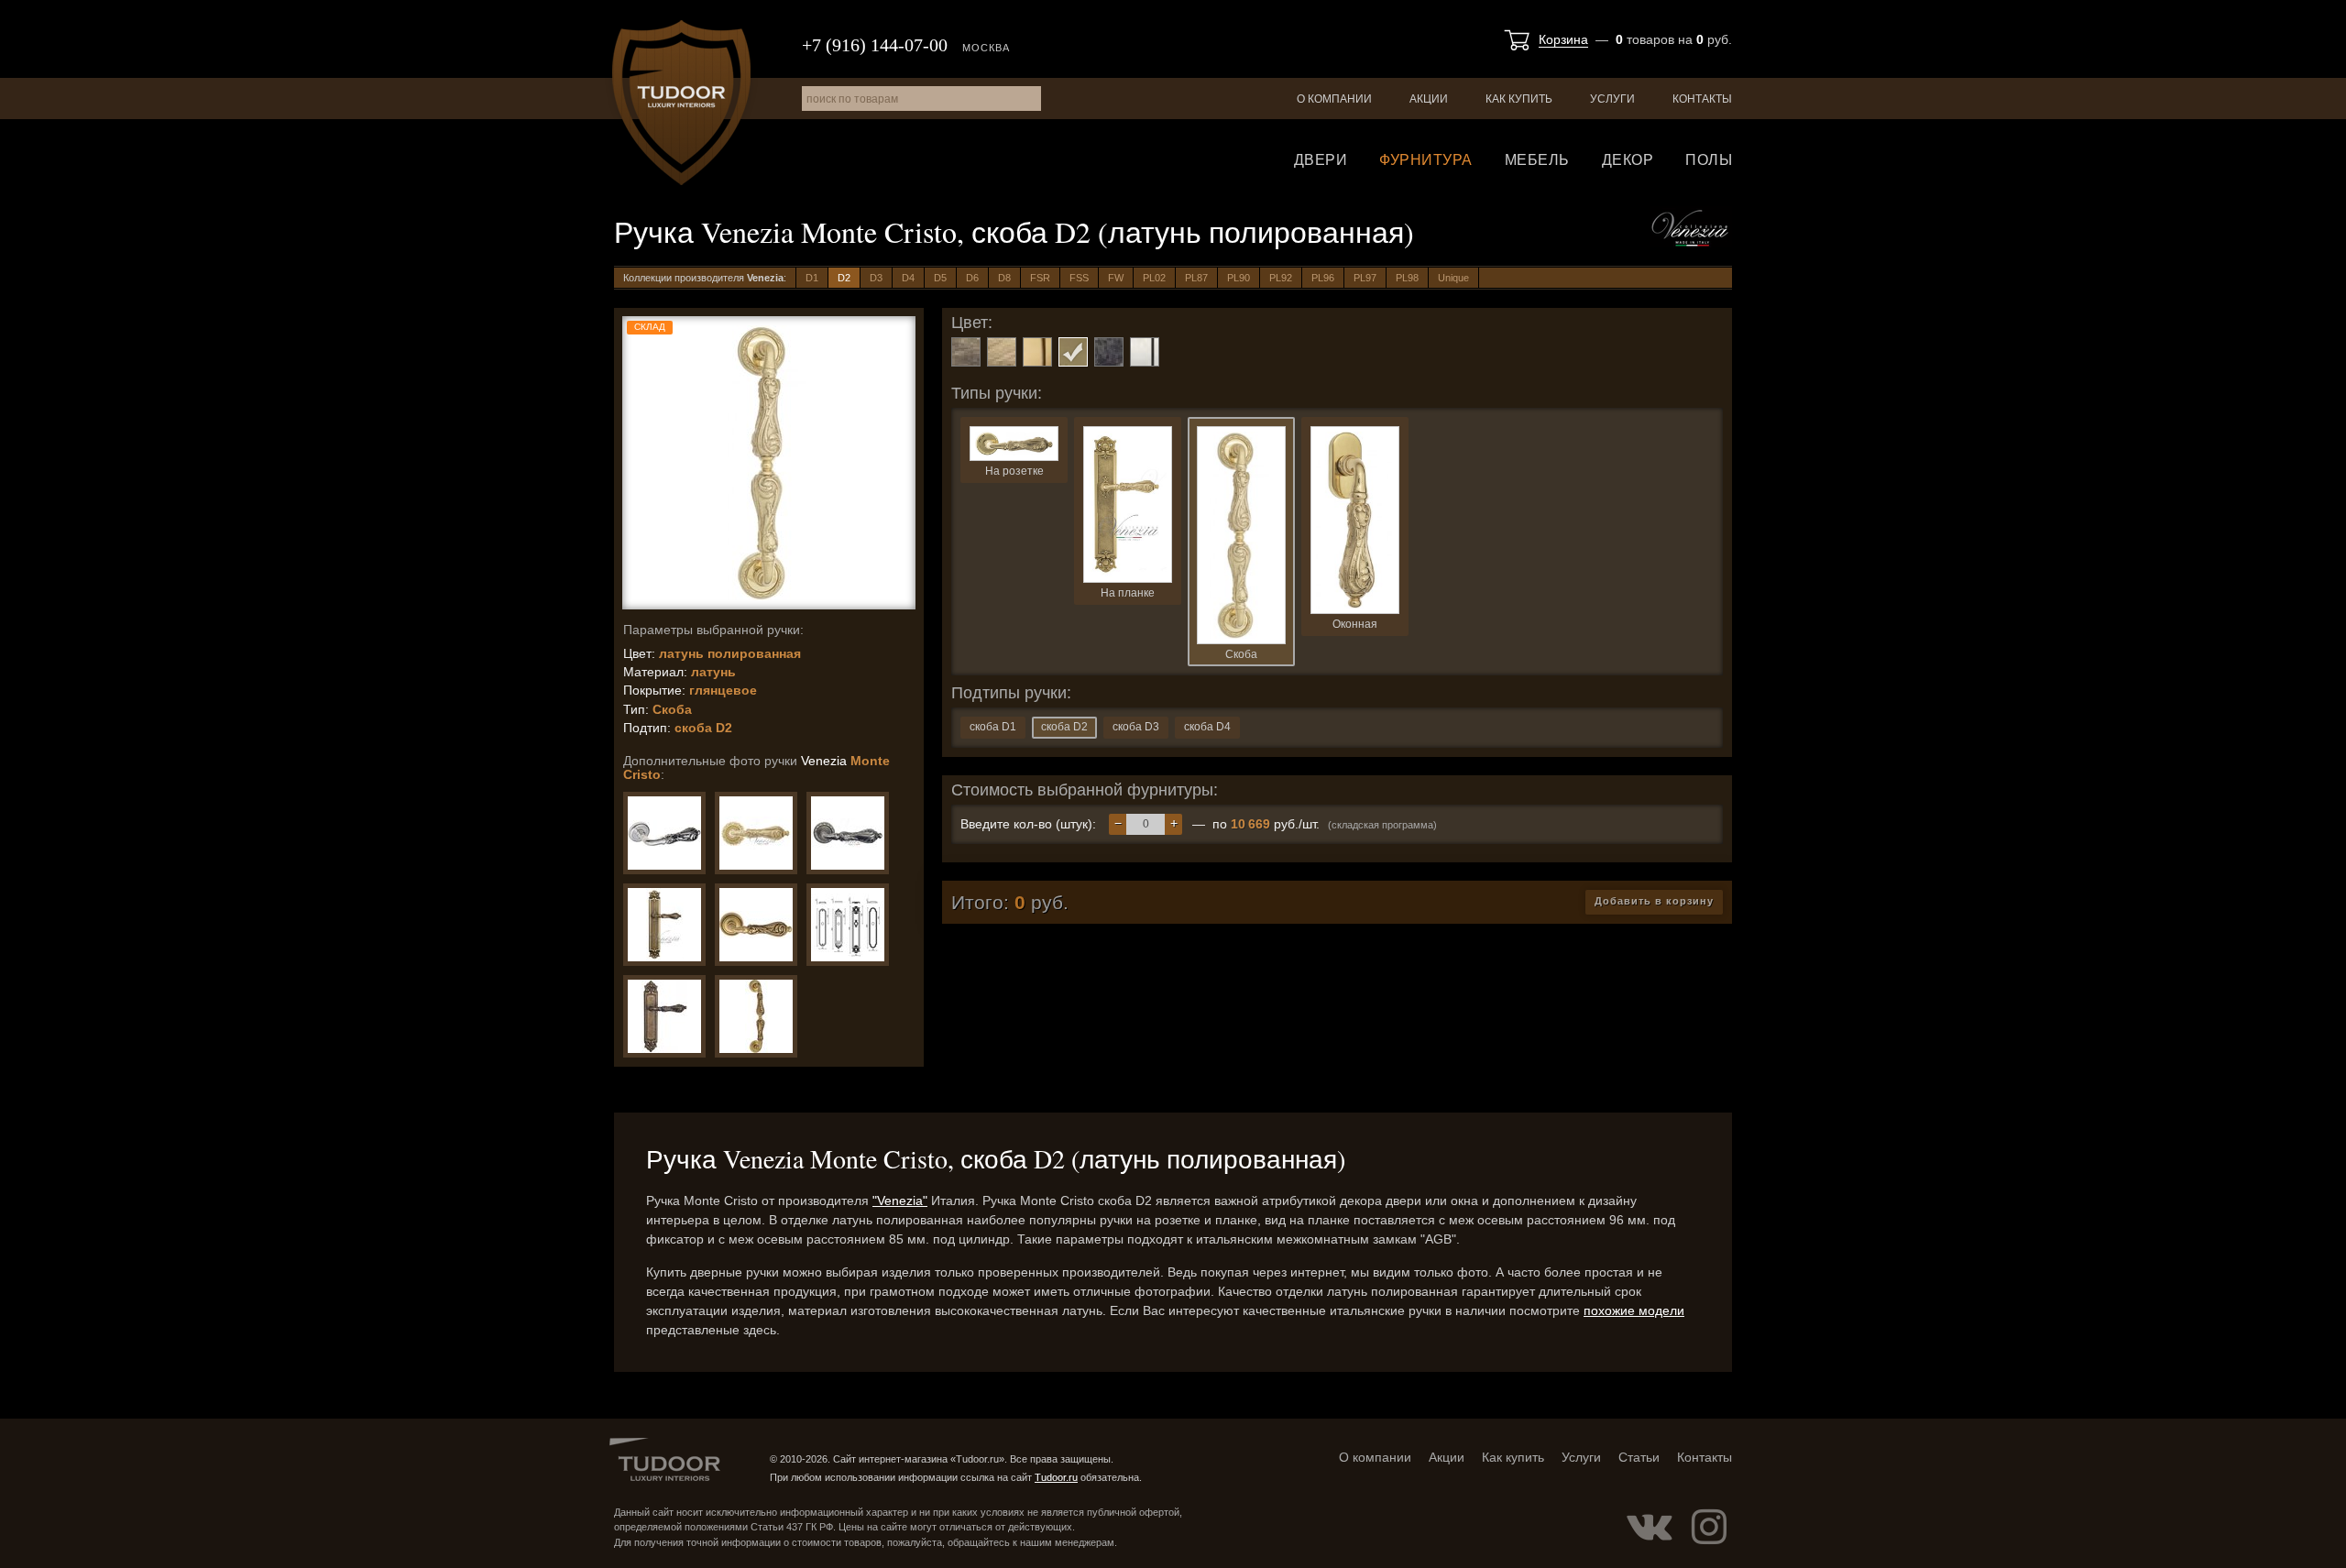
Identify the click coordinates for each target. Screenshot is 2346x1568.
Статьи (1639, 1457)
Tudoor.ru (681, 103)
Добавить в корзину (1654, 901)
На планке (1128, 593)
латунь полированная (1073, 352)
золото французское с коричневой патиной (1037, 352)
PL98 (1407, 278)
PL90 (1239, 278)
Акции (1429, 99)
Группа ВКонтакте (1650, 1527)
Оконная (1355, 624)
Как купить (1519, 99)
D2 (844, 278)
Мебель (1537, 160)
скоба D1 (993, 727)
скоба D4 (1207, 727)
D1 (812, 278)
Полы (1709, 160)
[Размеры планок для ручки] (848, 925)
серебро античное (1109, 352)
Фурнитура (1426, 160)
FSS (1079, 278)
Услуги (1612, 99)
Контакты (1702, 99)
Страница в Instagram (1709, 1527)
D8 (1004, 278)
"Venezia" (900, 1201)
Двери (1321, 160)
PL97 (1365, 278)
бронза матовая (1002, 352)
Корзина (1563, 39)
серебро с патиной (1145, 352)
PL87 (1196, 278)
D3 (876, 278)
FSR (1040, 278)
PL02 (1154, 278)
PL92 (1281, 278)
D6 (972, 278)
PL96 (1323, 278)
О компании (1334, 99)
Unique (1453, 278)
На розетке (1014, 471)
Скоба (1241, 654)
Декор (1628, 160)
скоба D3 (1136, 727)
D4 (908, 278)
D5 (940, 278)
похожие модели (1634, 1310)
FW (1116, 278)
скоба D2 (1064, 727)
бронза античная (966, 352)
